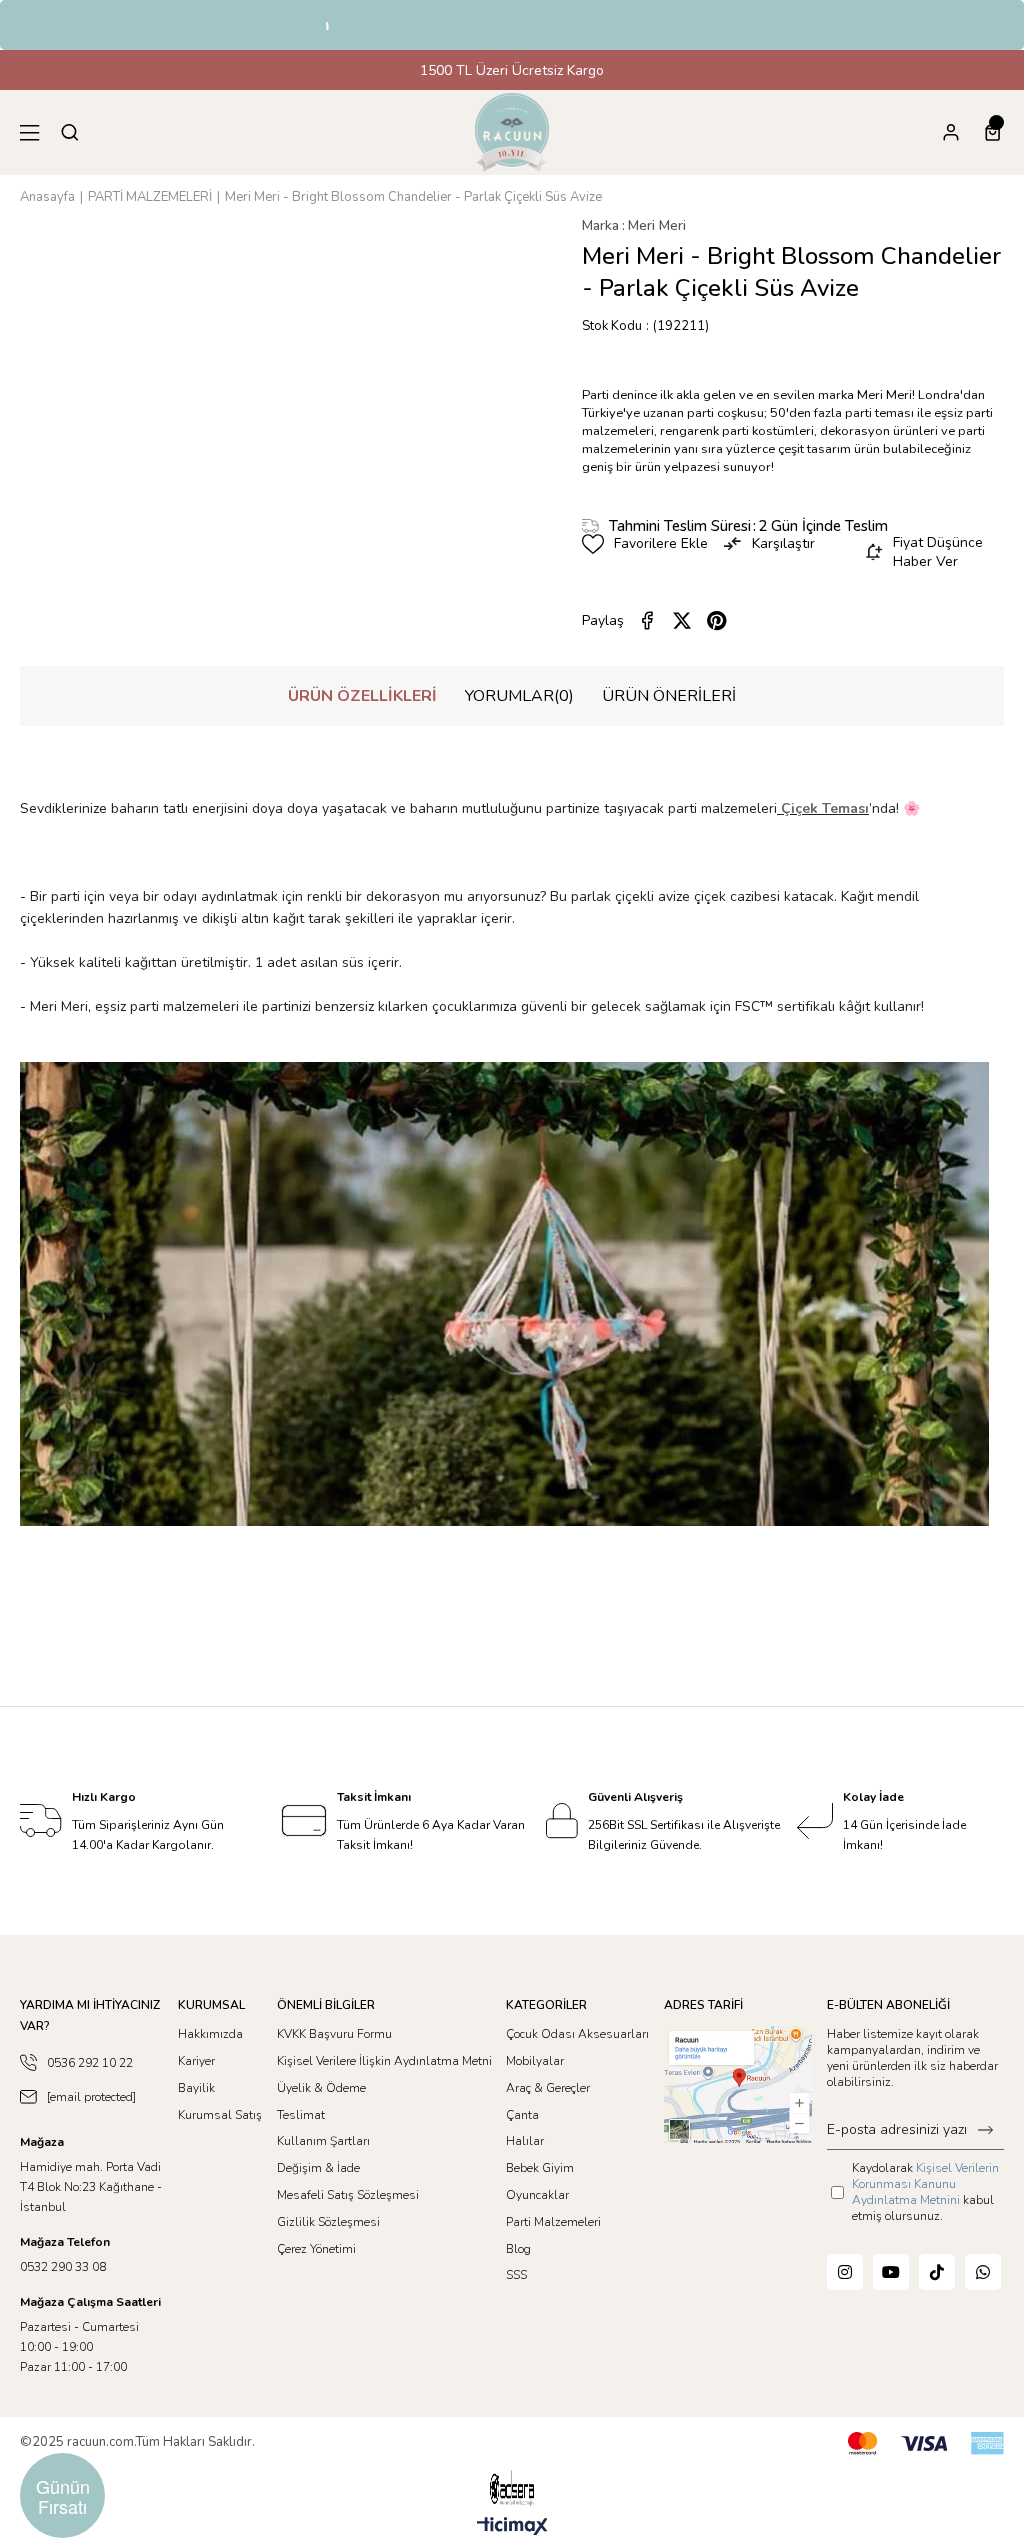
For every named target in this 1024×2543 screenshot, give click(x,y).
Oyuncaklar (537, 2195)
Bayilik (196, 2088)
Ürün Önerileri (669, 696)
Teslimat (301, 2115)
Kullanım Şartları (323, 2141)
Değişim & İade (318, 2168)
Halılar (525, 2141)
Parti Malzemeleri (553, 2222)
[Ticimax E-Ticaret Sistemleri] (512, 2527)
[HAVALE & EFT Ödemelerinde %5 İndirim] (512, 25)
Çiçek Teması (825, 808)
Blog (518, 2249)
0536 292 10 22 (90, 2063)
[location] (738, 2084)
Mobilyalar (535, 2061)
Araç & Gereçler (548, 2088)
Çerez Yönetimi (316, 2249)
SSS (516, 2275)
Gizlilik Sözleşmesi (328, 2222)
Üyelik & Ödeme (321, 2088)
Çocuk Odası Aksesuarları (577, 2034)
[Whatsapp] (983, 2272)
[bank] (926, 2443)
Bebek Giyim (540, 2168)
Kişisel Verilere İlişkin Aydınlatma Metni (384, 2061)
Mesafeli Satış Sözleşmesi (348, 2195)
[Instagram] (845, 2272)
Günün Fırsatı (63, 2496)
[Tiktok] (937, 2272)
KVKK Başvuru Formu (334, 2034)
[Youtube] (891, 2272)
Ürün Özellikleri (362, 696)
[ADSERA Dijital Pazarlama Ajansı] (512, 2488)
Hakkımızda (210, 2034)
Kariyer (196, 2061)
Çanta (522, 2115)
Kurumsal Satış (220, 2115)
